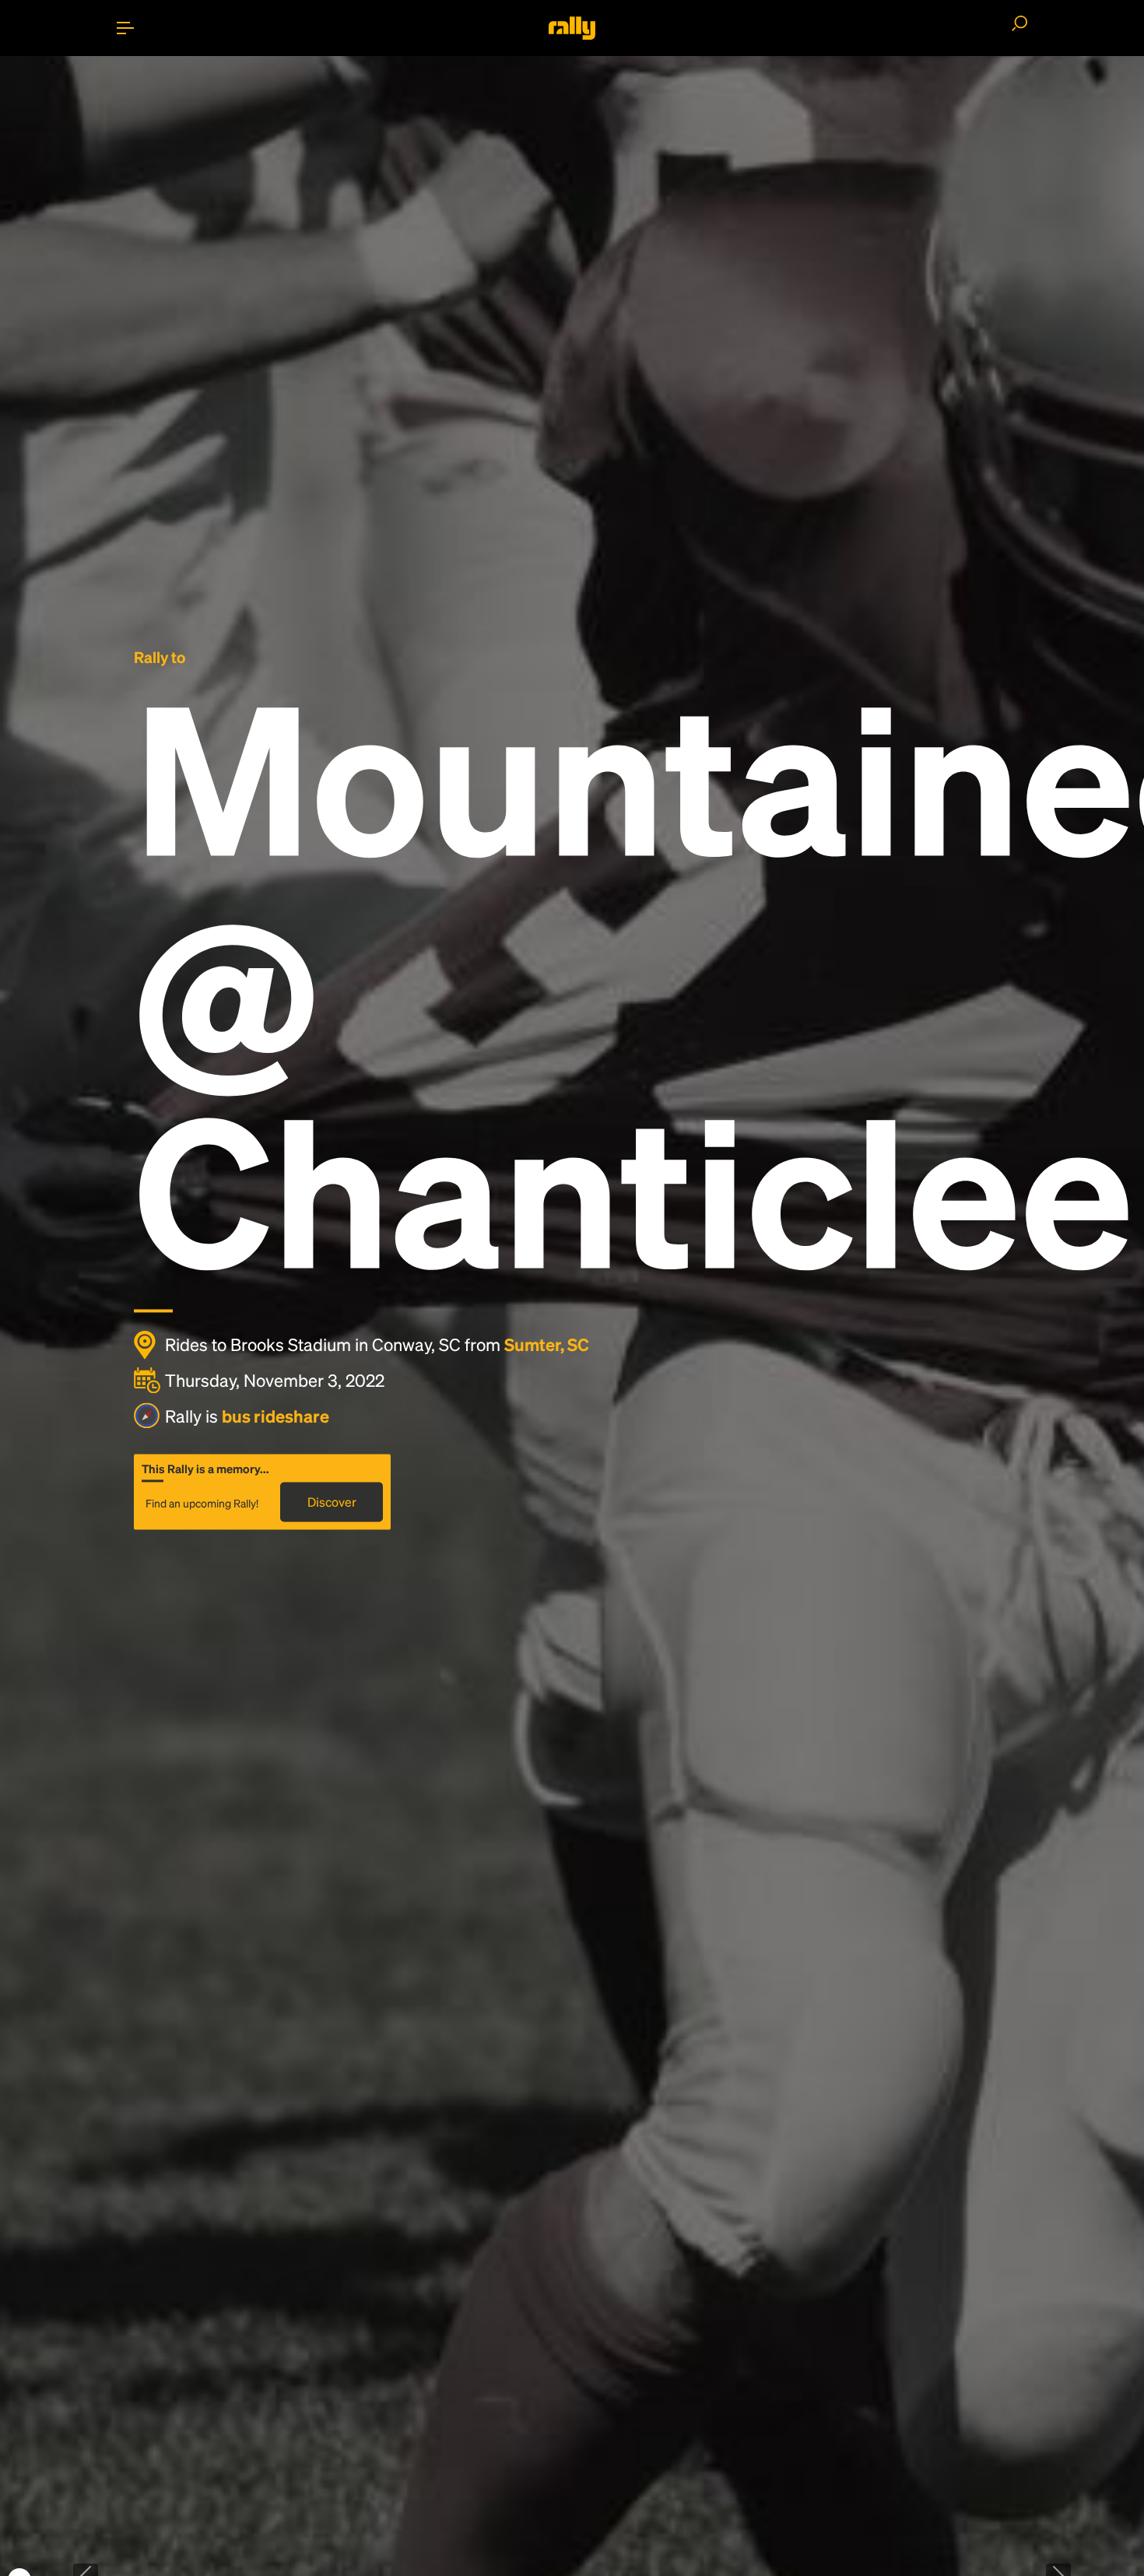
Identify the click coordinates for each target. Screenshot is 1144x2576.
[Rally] (572, 28)
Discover (332, 1502)
